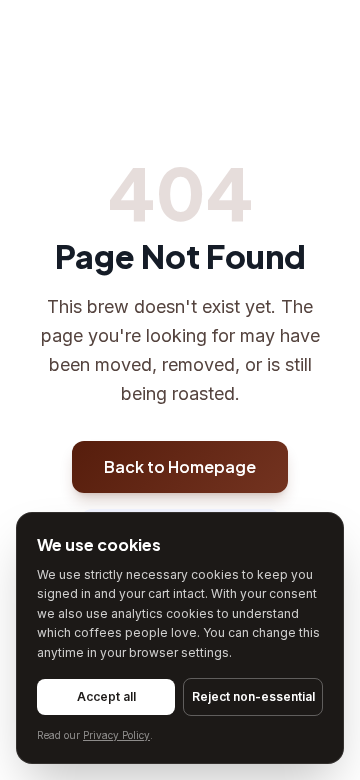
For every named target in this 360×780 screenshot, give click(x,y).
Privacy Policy (116, 735)
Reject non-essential (253, 696)
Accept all (106, 696)
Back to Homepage (180, 466)
